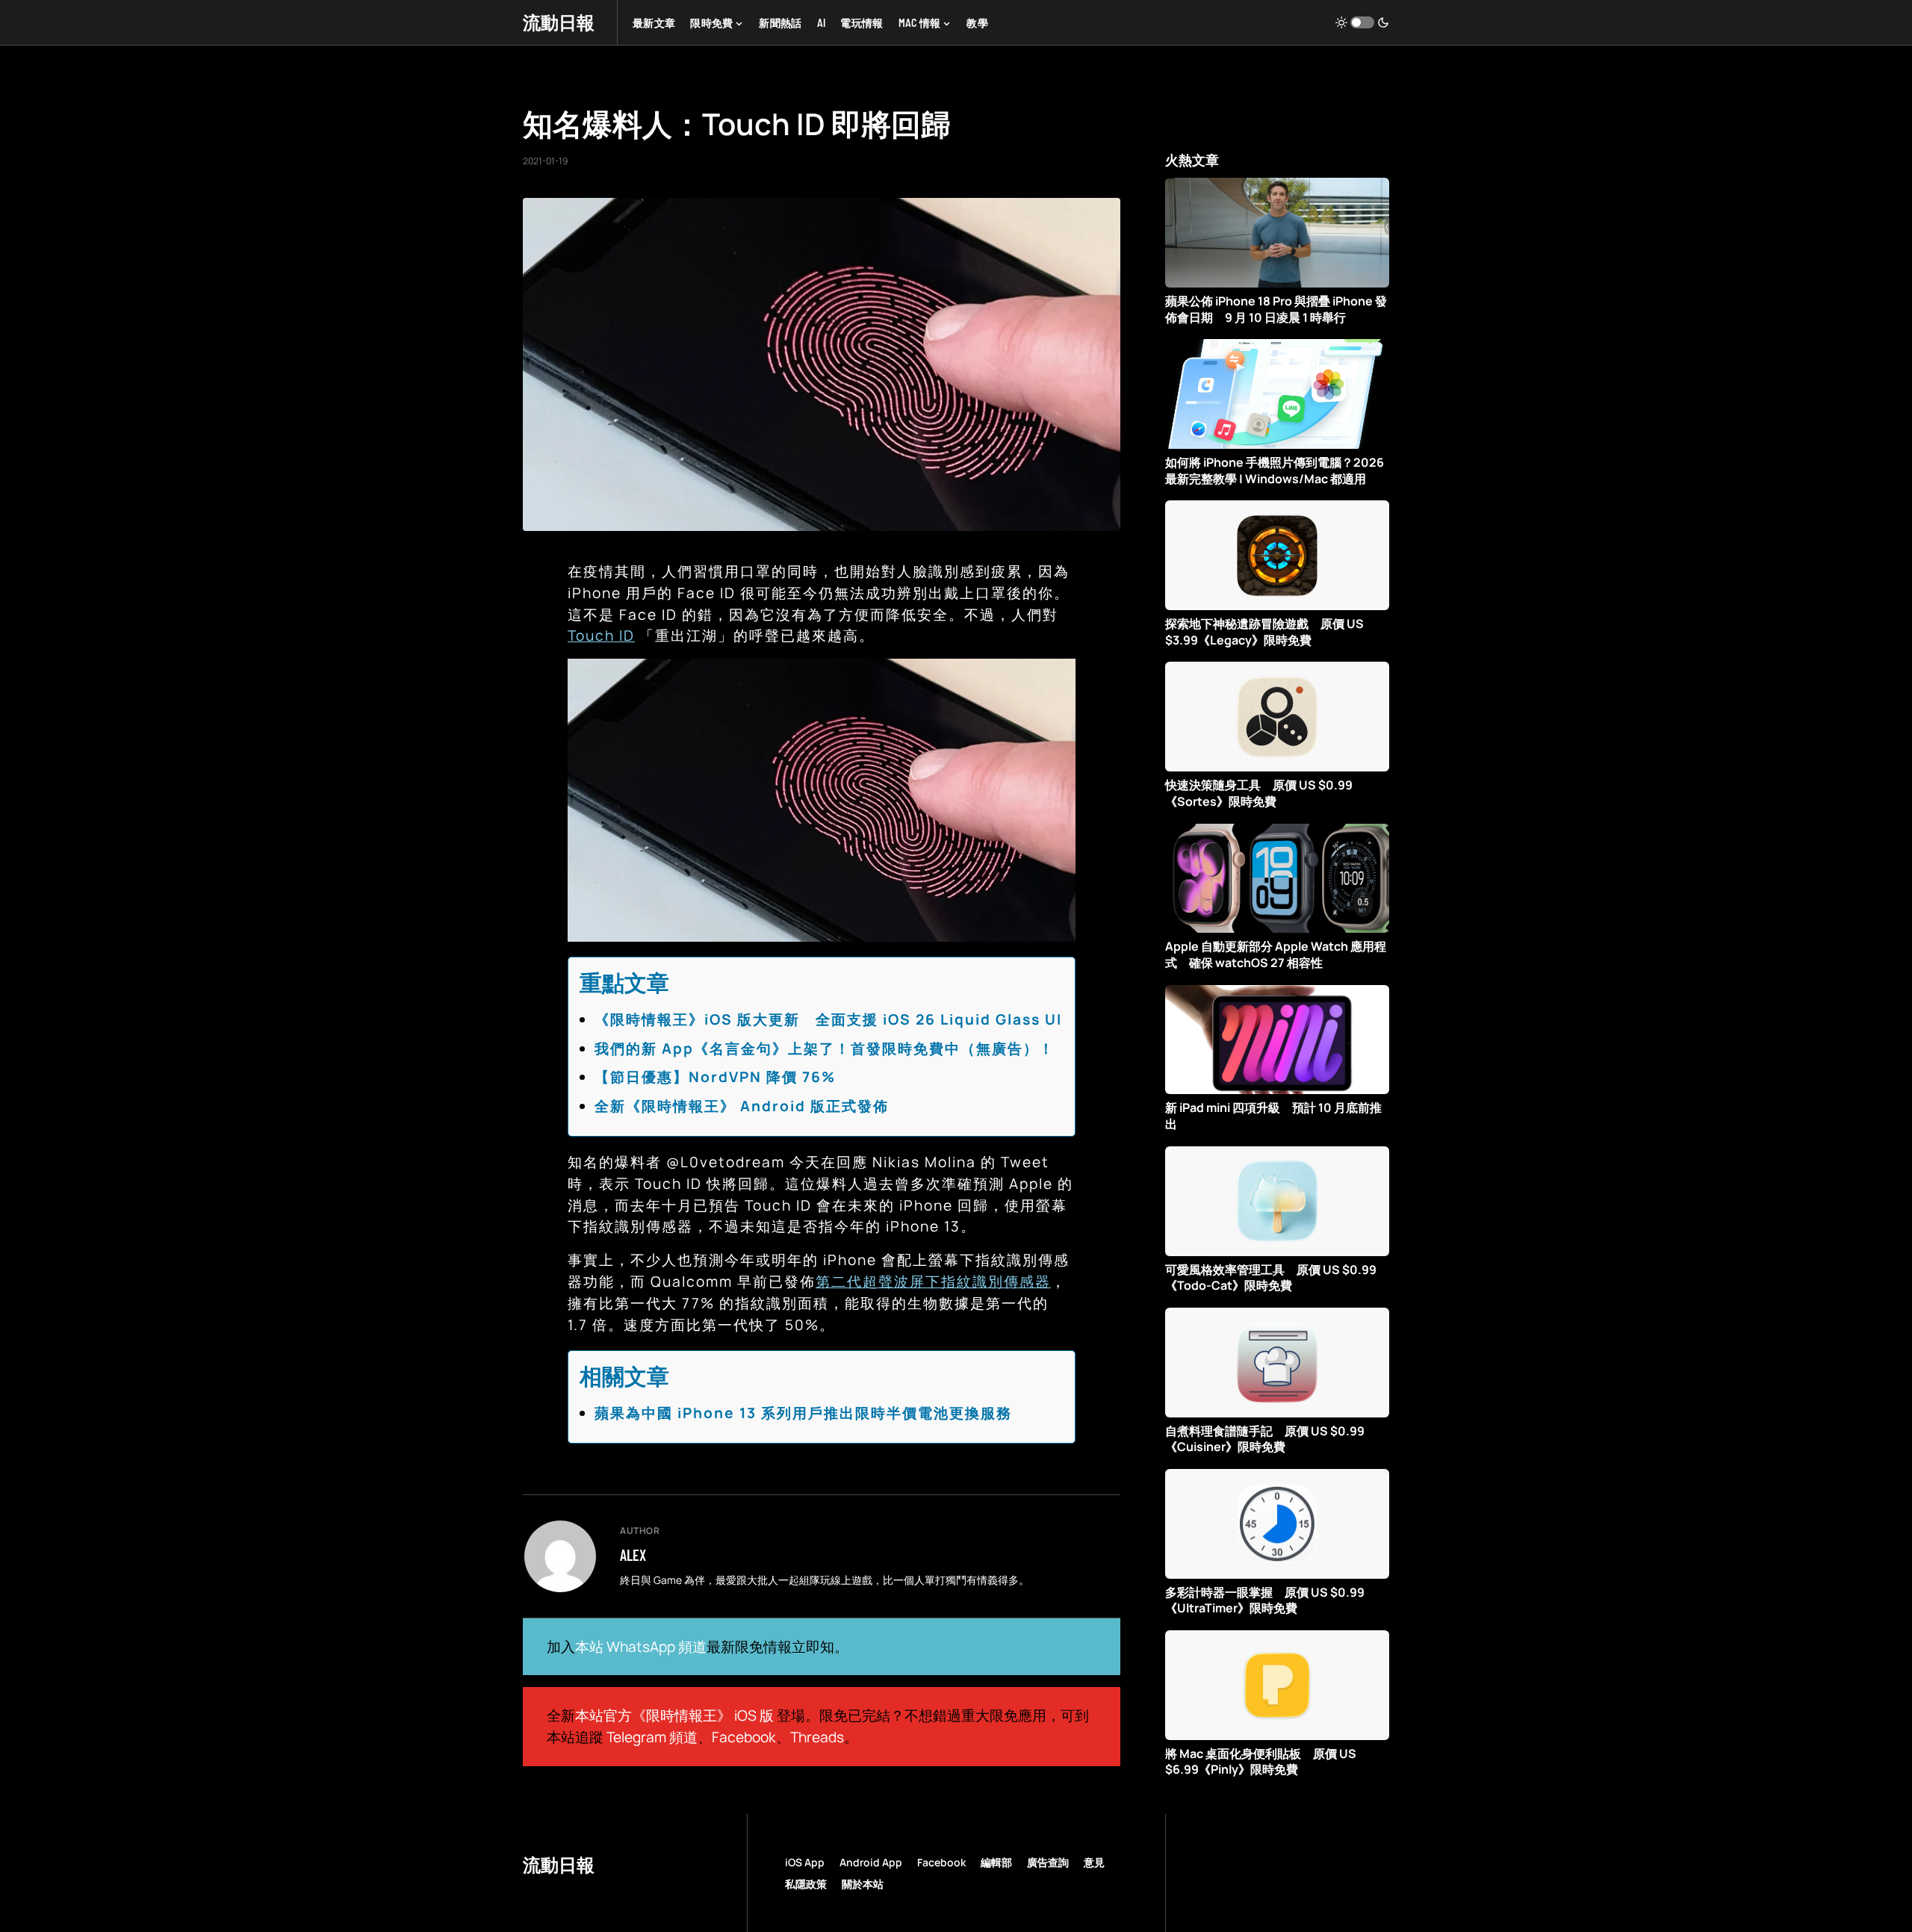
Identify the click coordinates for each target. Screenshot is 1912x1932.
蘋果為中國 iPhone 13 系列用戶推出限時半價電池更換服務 (803, 1413)
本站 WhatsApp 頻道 (641, 1647)
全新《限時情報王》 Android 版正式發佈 (742, 1106)
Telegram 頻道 (652, 1737)
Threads (817, 1737)
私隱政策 (806, 1884)
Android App (871, 1862)
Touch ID (601, 636)
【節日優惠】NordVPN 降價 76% (715, 1077)
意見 (1094, 1862)
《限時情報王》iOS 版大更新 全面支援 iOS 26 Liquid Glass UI (828, 1019)
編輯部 (996, 1862)
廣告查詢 (1048, 1862)
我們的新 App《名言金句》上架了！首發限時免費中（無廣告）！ (825, 1049)
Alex (633, 1555)
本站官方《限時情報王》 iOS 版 (674, 1715)
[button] (1362, 22)
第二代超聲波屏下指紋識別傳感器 (933, 1282)
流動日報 (559, 22)
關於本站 (863, 1884)
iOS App (805, 1862)
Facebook (744, 1737)
